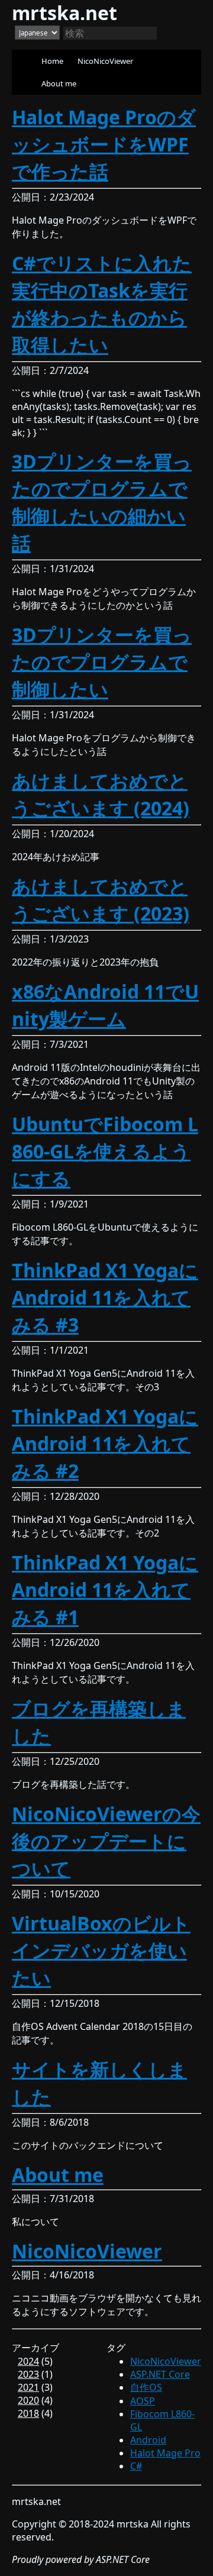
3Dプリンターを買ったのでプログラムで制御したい (102, 662)
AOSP (143, 2401)
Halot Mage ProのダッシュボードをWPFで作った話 (104, 144)
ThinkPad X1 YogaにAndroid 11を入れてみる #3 (105, 1297)
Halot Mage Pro (165, 2453)
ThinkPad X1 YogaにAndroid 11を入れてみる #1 (105, 1589)
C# (136, 2466)
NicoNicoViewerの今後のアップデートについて (106, 1841)
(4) (35, 2400)
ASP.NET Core (160, 2374)
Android (148, 2440)
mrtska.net (64, 13)
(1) (35, 2374)
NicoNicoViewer (105, 61)
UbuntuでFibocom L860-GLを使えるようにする (105, 1151)
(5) (35, 2361)
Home (52, 61)
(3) (35, 2387)
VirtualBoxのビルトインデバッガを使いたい (101, 1950)
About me (59, 83)
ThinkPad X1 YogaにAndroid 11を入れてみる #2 (105, 1443)
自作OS (146, 2387)
